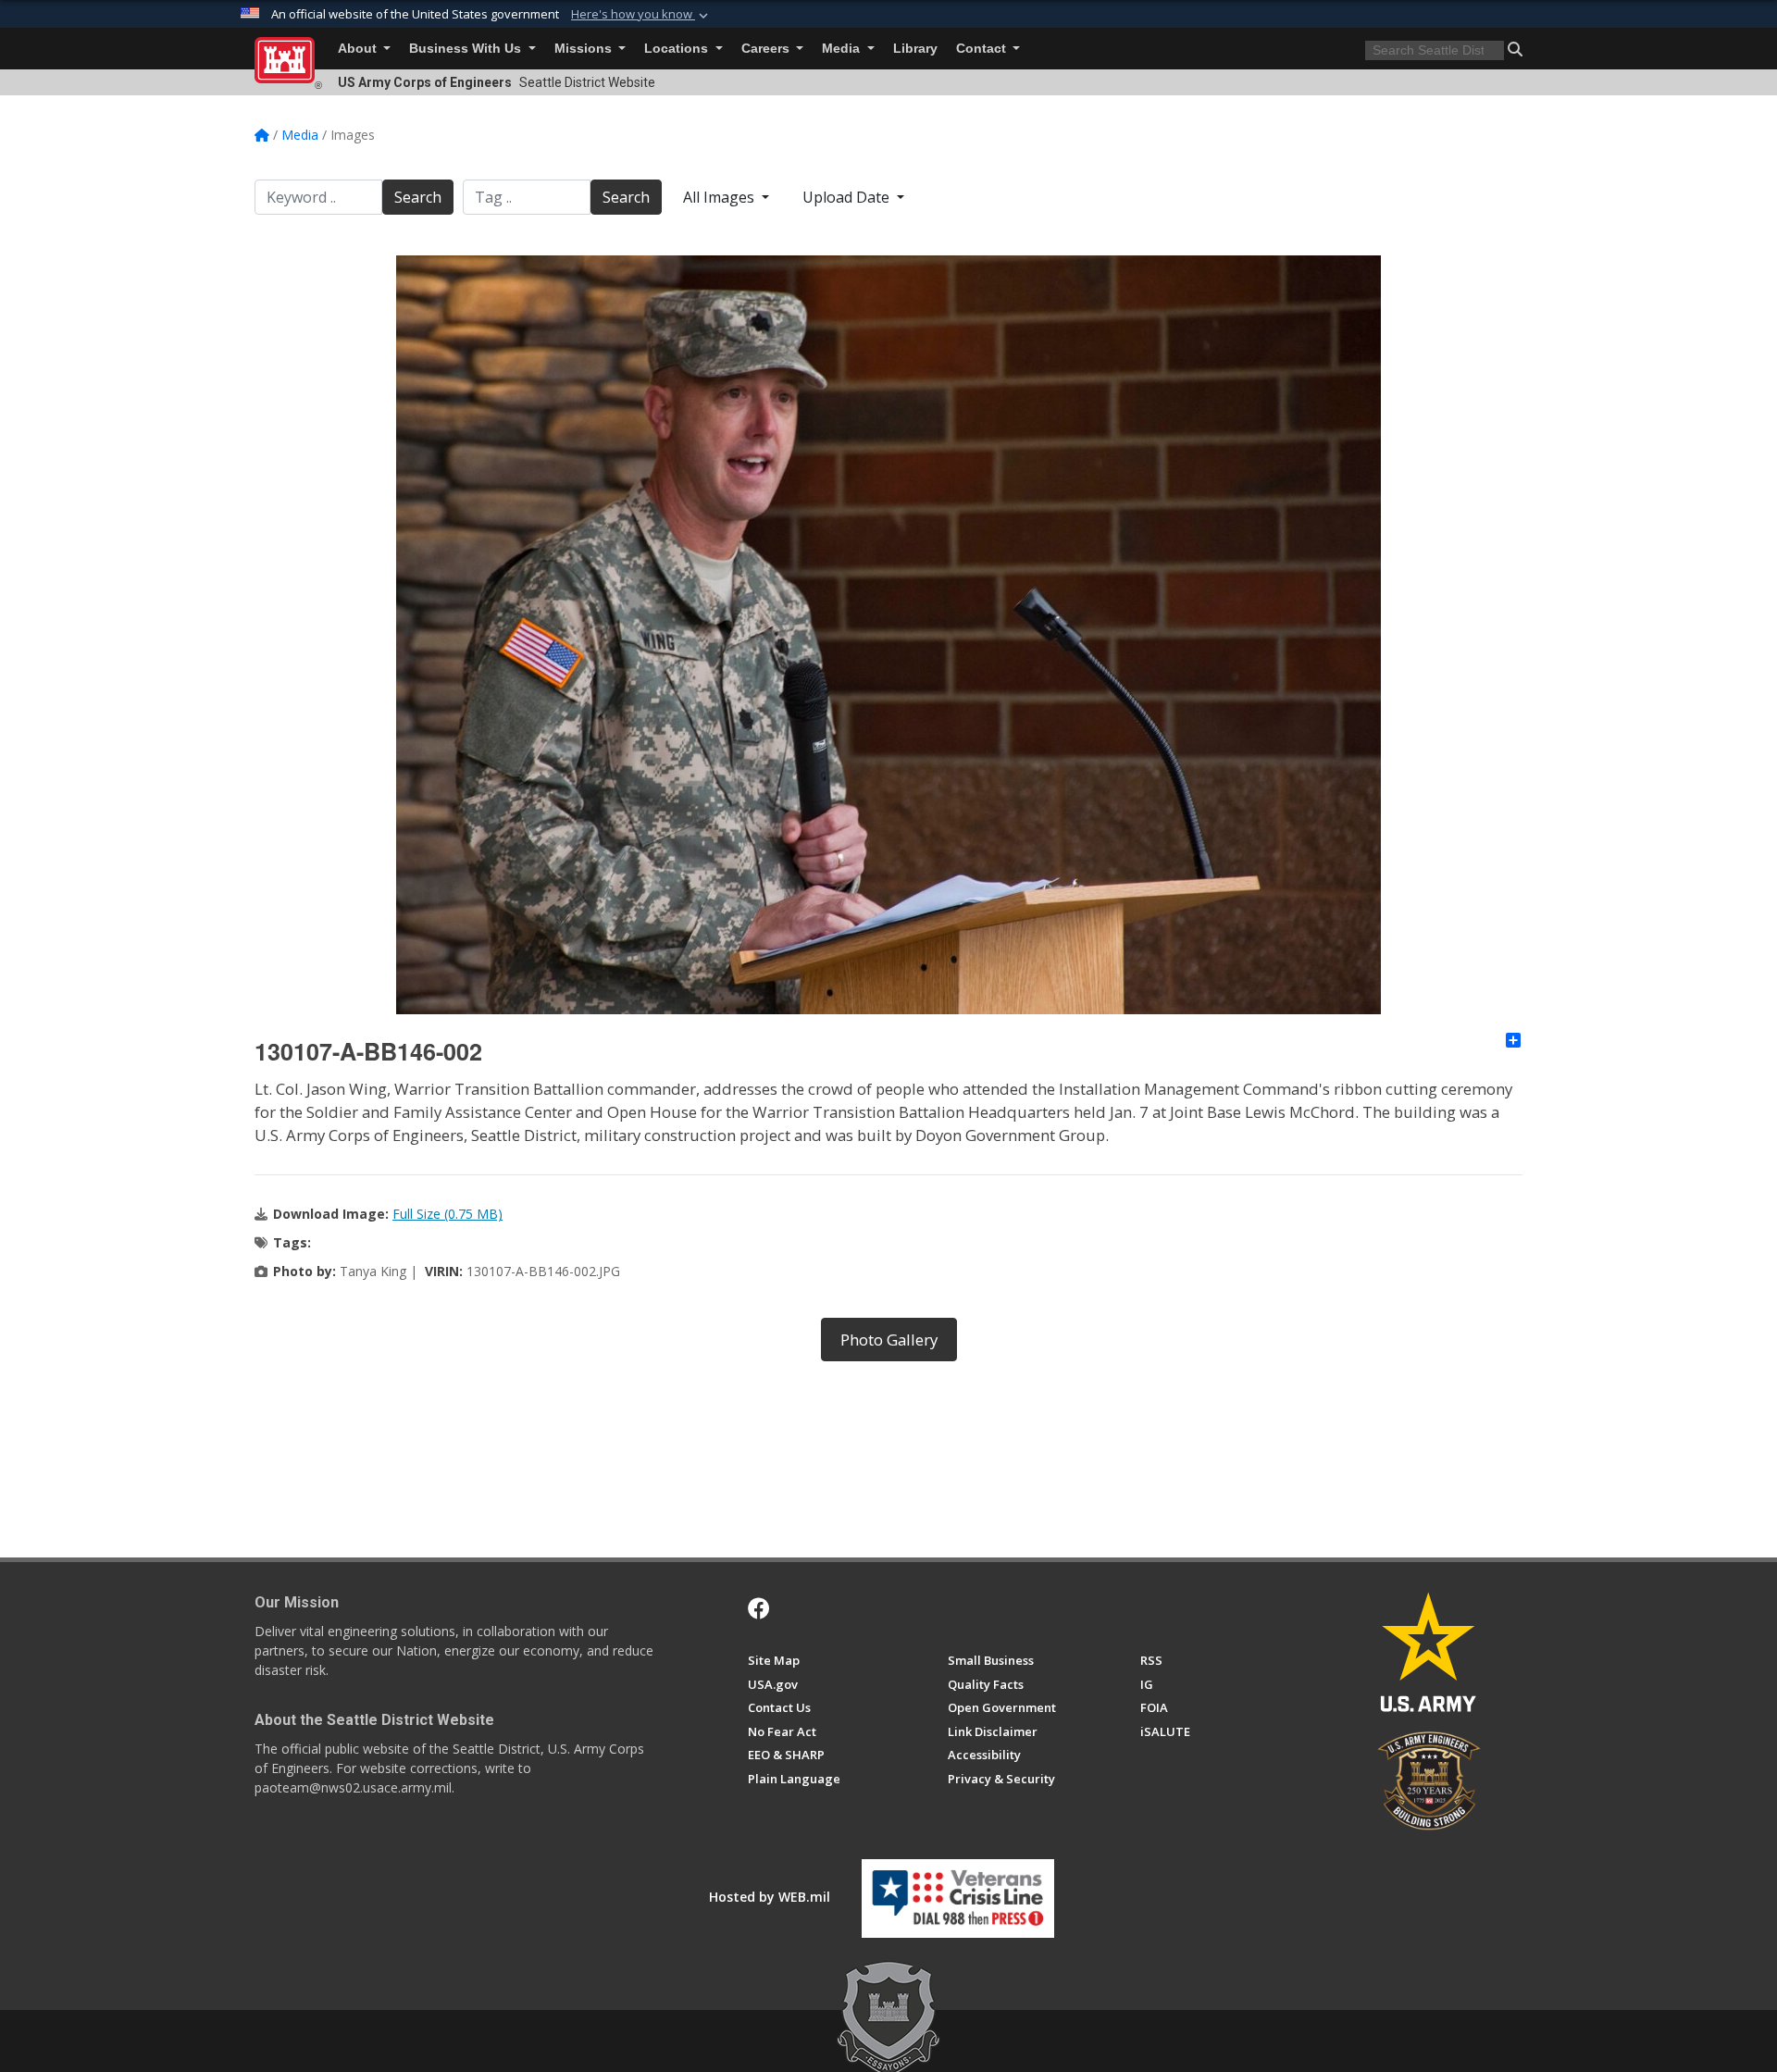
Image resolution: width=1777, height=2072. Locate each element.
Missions (585, 49)
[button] (641, 15)
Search (418, 197)
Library (915, 49)
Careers (767, 49)
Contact (983, 49)
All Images (721, 197)
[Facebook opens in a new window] (759, 1608)
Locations (678, 49)
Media (843, 49)
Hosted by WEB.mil (770, 1897)
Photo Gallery (889, 1340)
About (359, 49)
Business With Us (467, 49)
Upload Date (848, 197)
